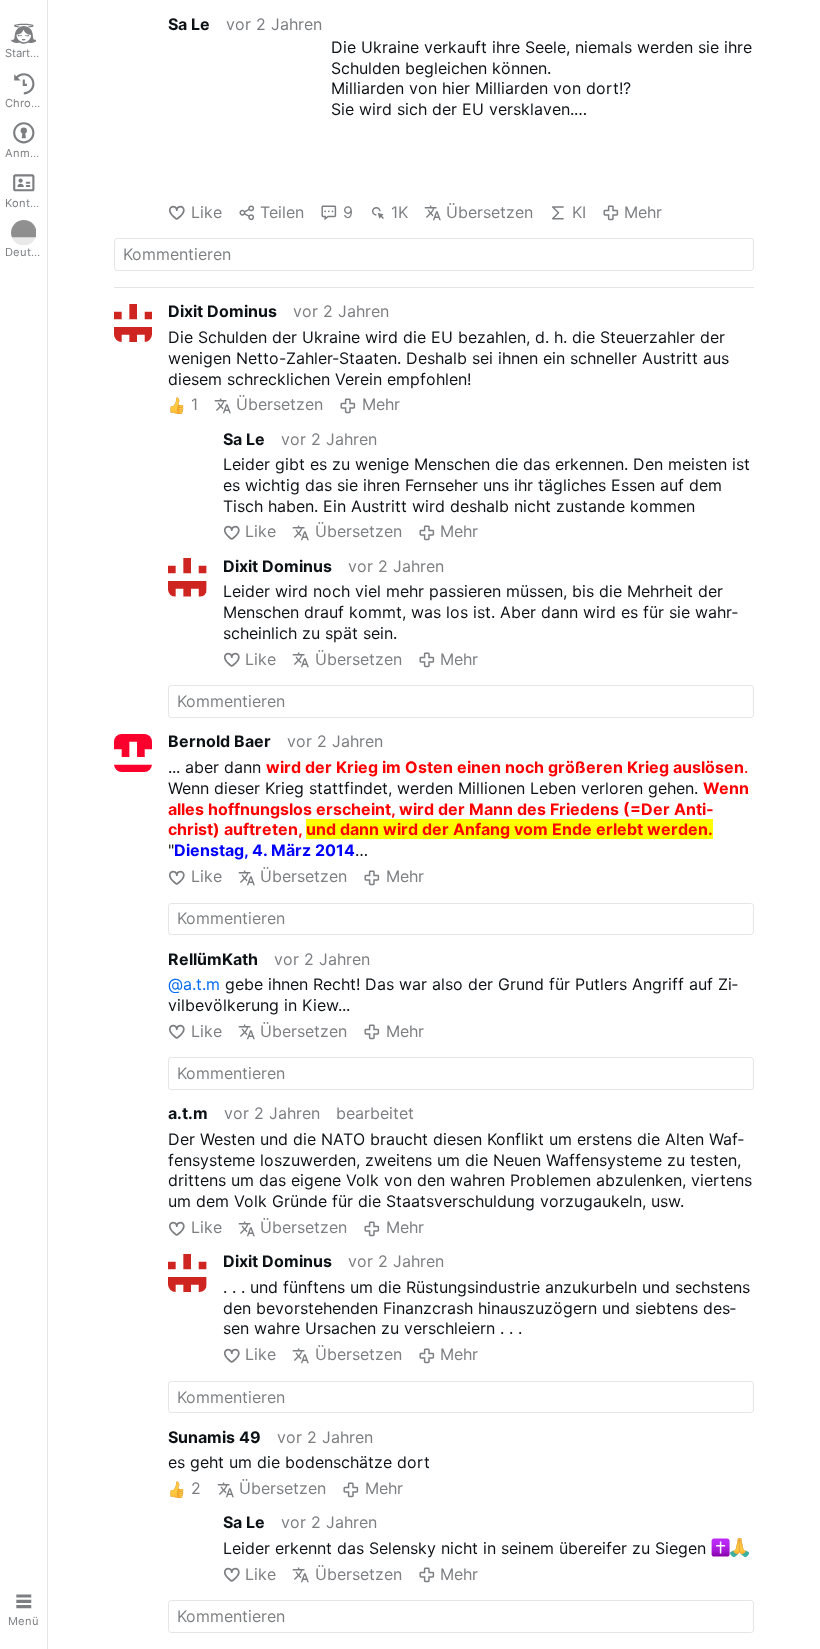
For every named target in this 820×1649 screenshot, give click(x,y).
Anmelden (26, 153)
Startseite (26, 53)
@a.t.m (194, 984)
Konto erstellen (26, 203)
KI (578, 212)
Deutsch (26, 252)
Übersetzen (489, 212)
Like (206, 212)
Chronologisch (26, 103)
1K (399, 212)
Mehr (643, 212)
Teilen (282, 212)
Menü (23, 1621)
